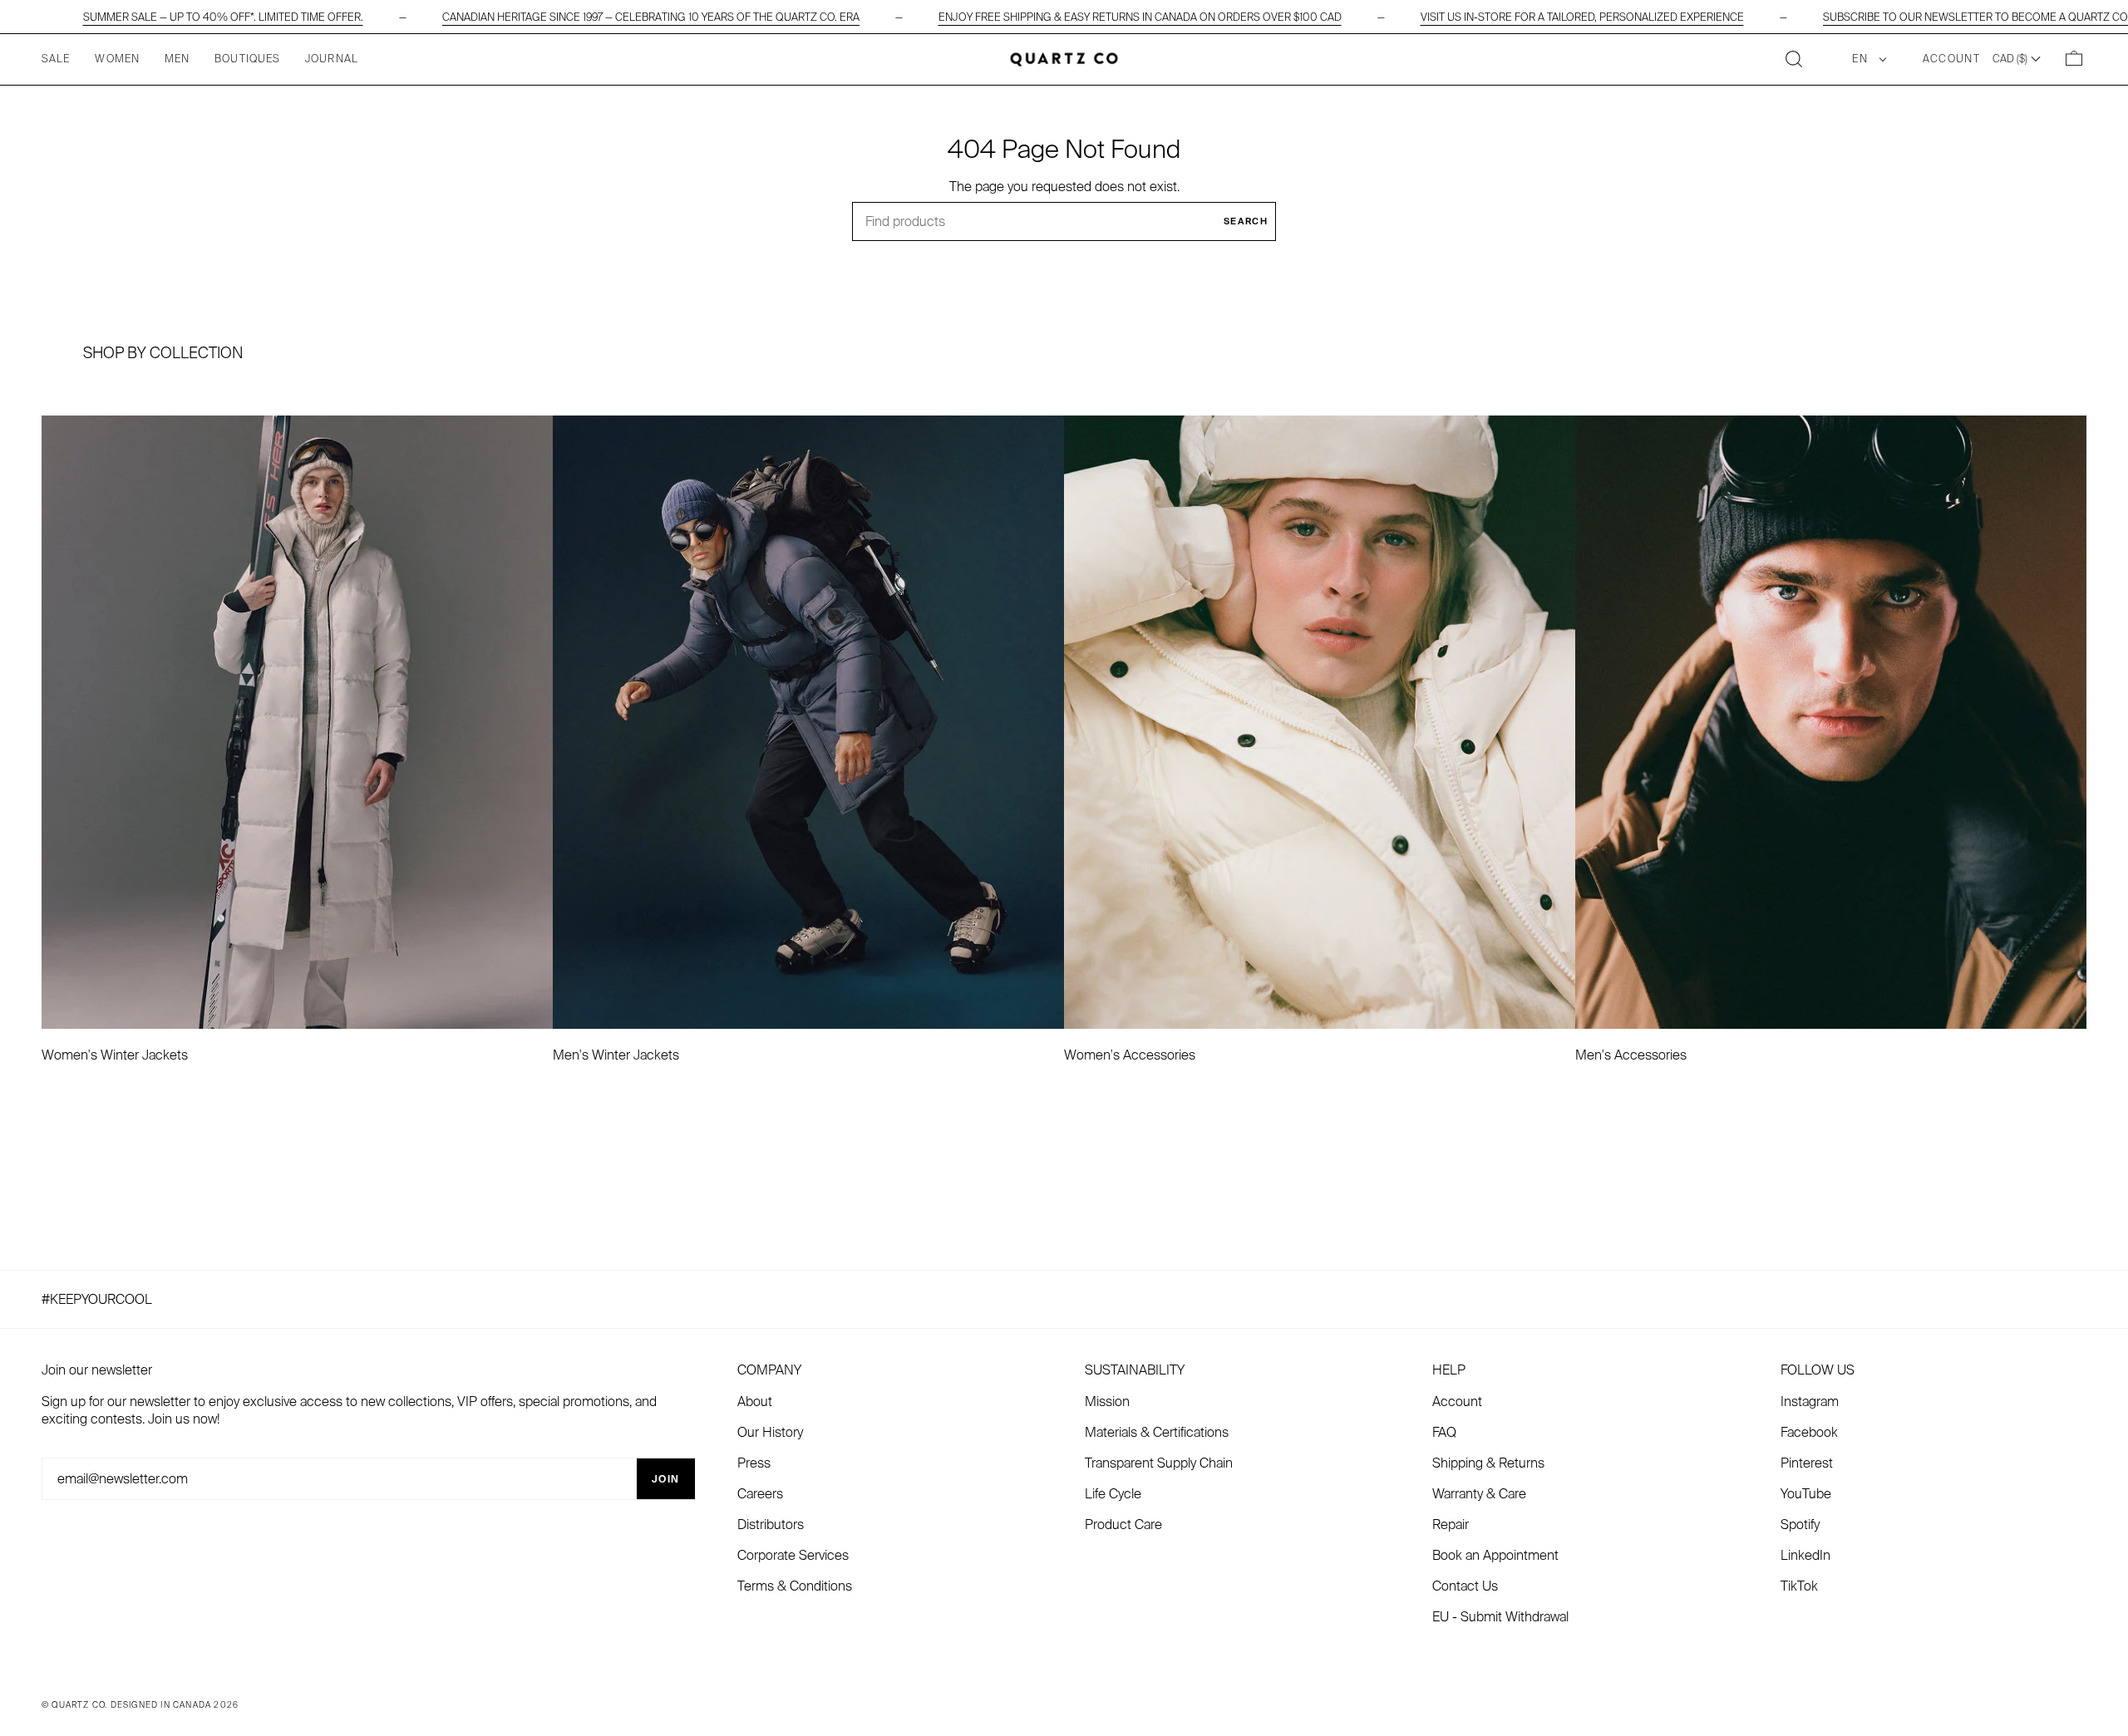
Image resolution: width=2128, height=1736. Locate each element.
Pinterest (1807, 1463)
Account (1457, 1402)
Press (754, 1463)
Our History (770, 1432)
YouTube (1806, 1494)
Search (1246, 221)
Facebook (1809, 1432)
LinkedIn (1805, 1555)
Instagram (1810, 1402)
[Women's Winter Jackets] (297, 722)
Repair (1451, 1525)
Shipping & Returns (1488, 1463)
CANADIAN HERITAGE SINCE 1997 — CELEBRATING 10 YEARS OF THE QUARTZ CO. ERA (651, 17)
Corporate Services (793, 1555)
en (1862, 59)
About (755, 1402)
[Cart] (2074, 59)
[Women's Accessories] (1320, 722)
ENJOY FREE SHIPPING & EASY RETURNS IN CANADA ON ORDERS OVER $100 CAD (1140, 17)
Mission (1107, 1402)
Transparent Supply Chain (1159, 1463)
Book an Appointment (1495, 1555)
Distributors (771, 1525)
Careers (760, 1494)
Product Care (1123, 1525)
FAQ (1444, 1432)
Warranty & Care (1479, 1494)
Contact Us (1465, 1586)
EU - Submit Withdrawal (1500, 1617)
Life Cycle (1113, 1494)
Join (666, 1479)
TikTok (1799, 1586)
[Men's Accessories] (1831, 722)
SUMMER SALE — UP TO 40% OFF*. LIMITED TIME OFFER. (223, 17)
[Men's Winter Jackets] (808, 722)
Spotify (1800, 1525)
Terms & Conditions (795, 1586)
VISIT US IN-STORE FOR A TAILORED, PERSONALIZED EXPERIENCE (1582, 17)
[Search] (1794, 59)
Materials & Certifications (1157, 1432)
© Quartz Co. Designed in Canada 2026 (140, 1705)
